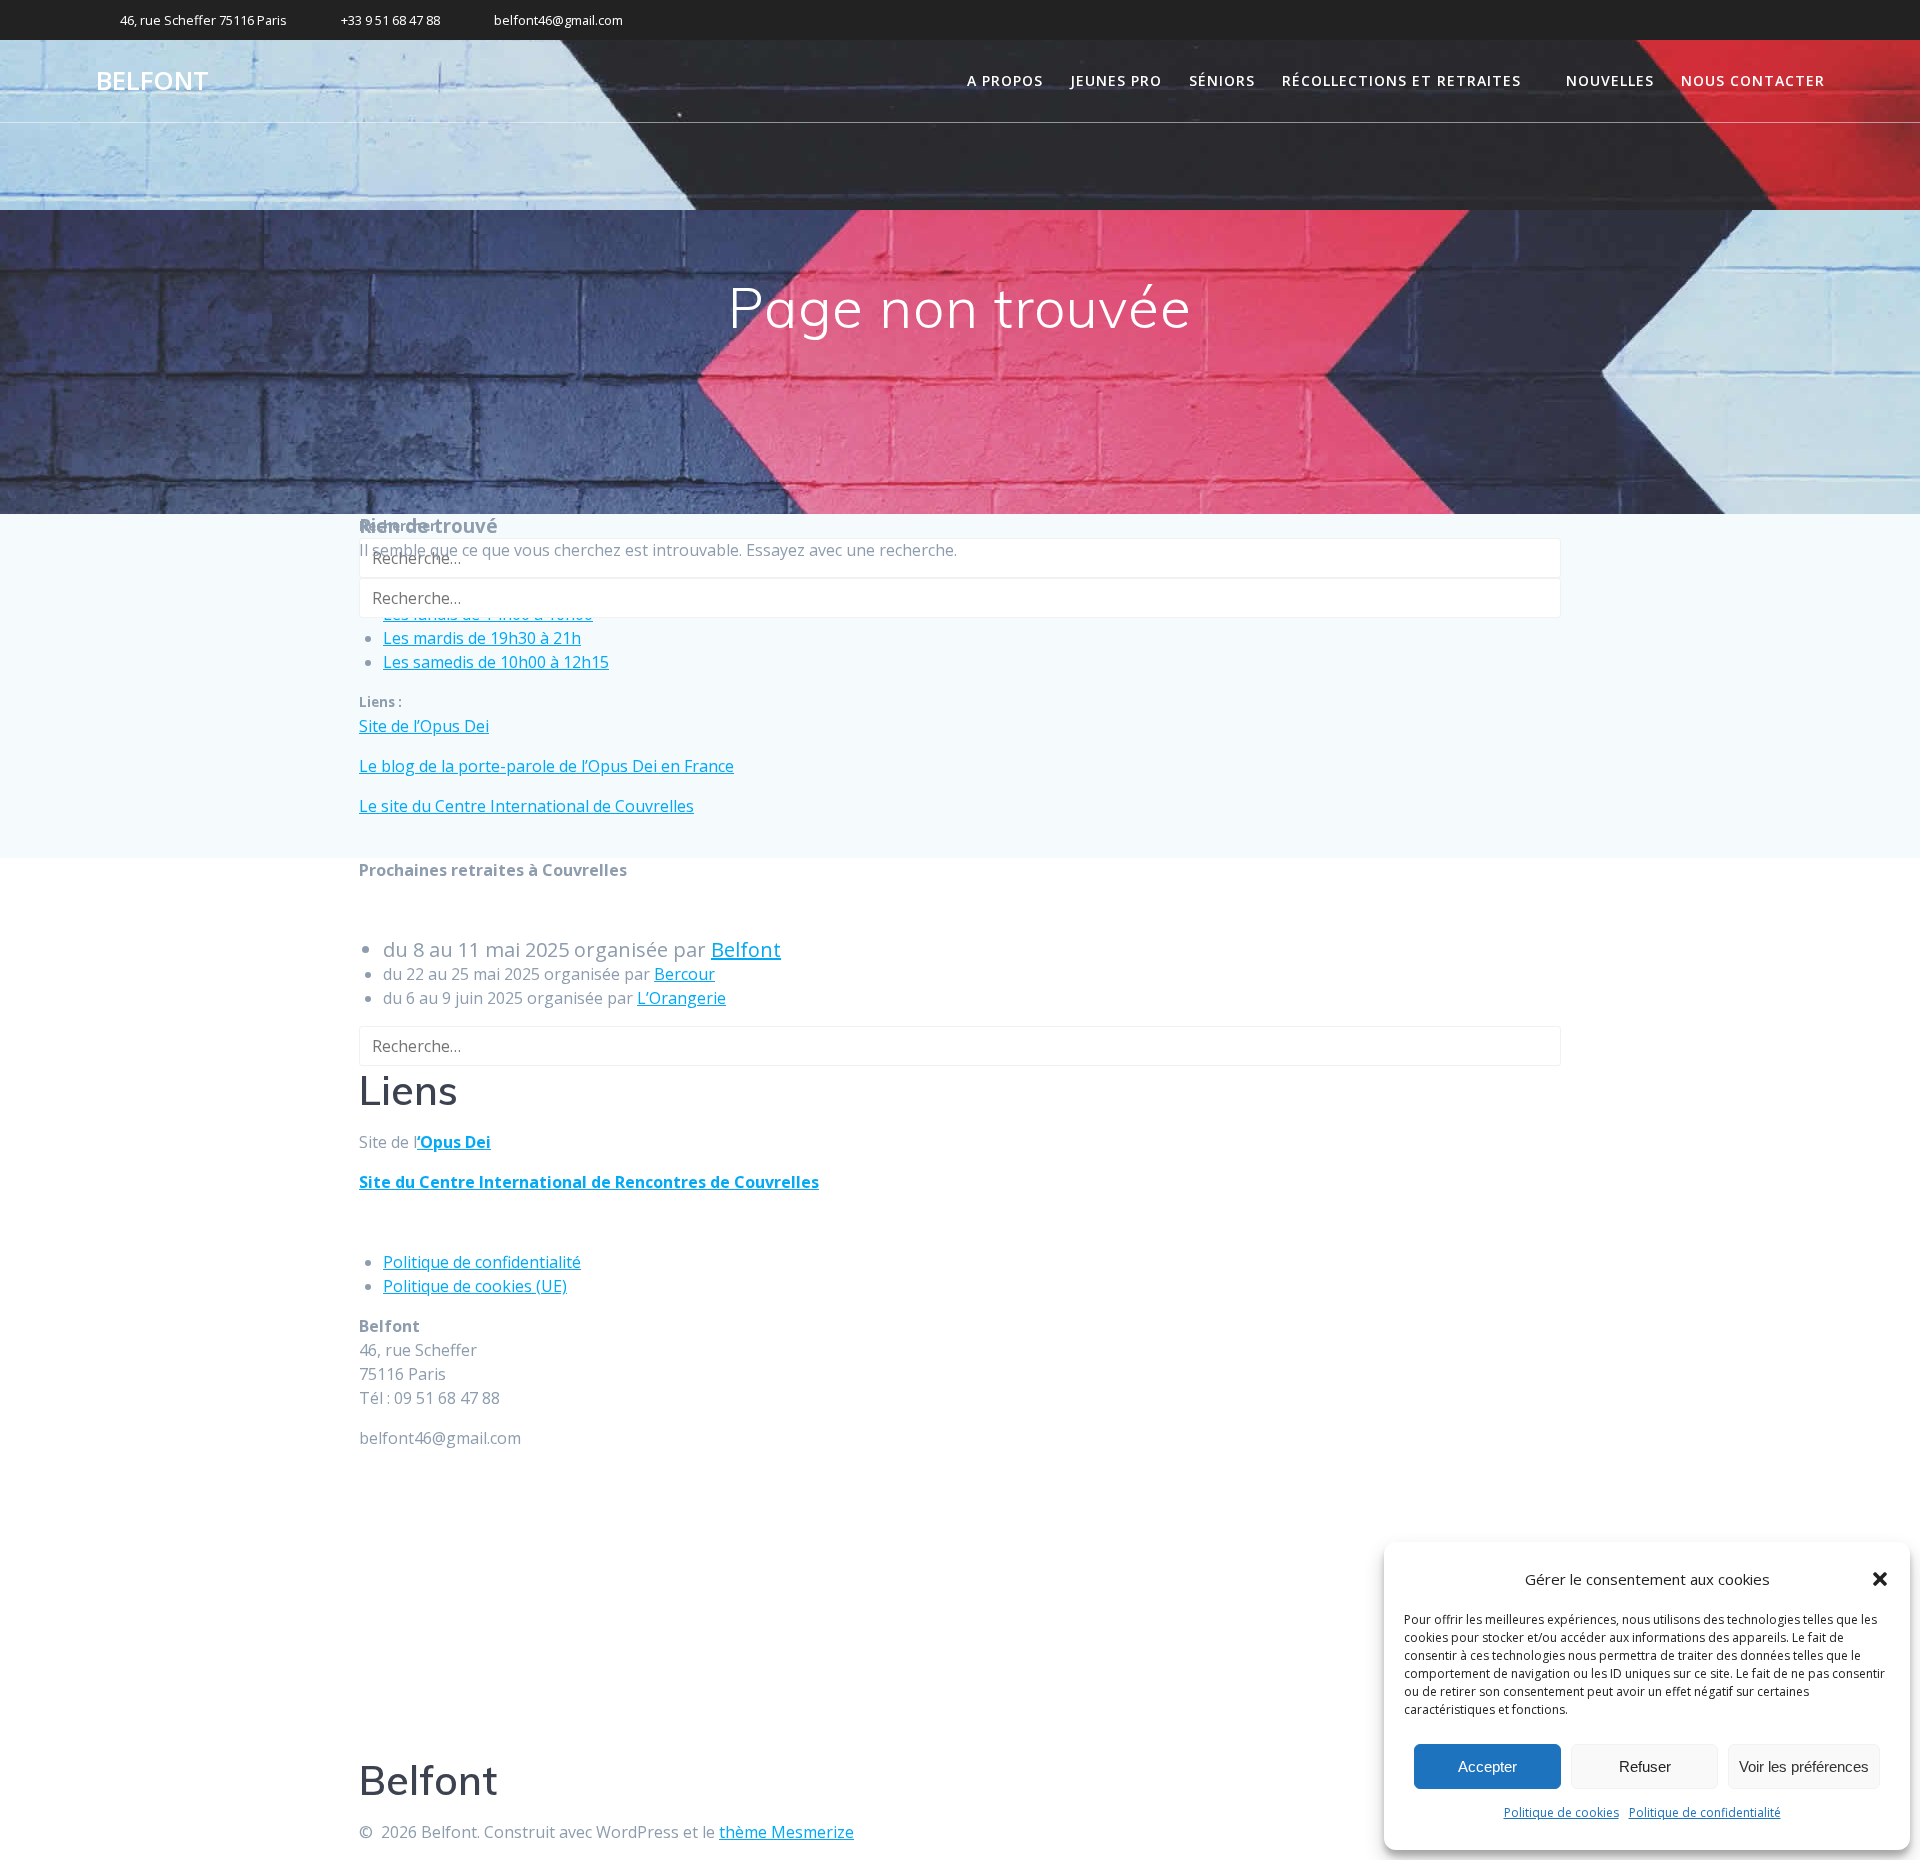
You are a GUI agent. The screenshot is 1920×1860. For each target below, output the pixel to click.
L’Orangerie (681, 998)
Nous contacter (1753, 80)
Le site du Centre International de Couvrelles (526, 806)
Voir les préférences (1804, 1766)
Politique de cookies (1561, 1812)
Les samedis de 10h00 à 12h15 (496, 662)
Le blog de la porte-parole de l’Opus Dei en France (546, 766)
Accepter (1487, 1766)
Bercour (684, 974)
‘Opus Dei (454, 1142)
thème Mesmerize (786, 1832)
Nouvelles (1610, 80)
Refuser (1645, 1766)
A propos (1005, 80)
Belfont (152, 81)
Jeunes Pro (1116, 80)
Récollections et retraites (1401, 80)
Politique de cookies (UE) (475, 1286)
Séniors (1222, 80)
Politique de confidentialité (1705, 1812)
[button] (1880, 1579)
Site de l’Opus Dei (424, 726)
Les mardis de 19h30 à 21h (482, 638)
